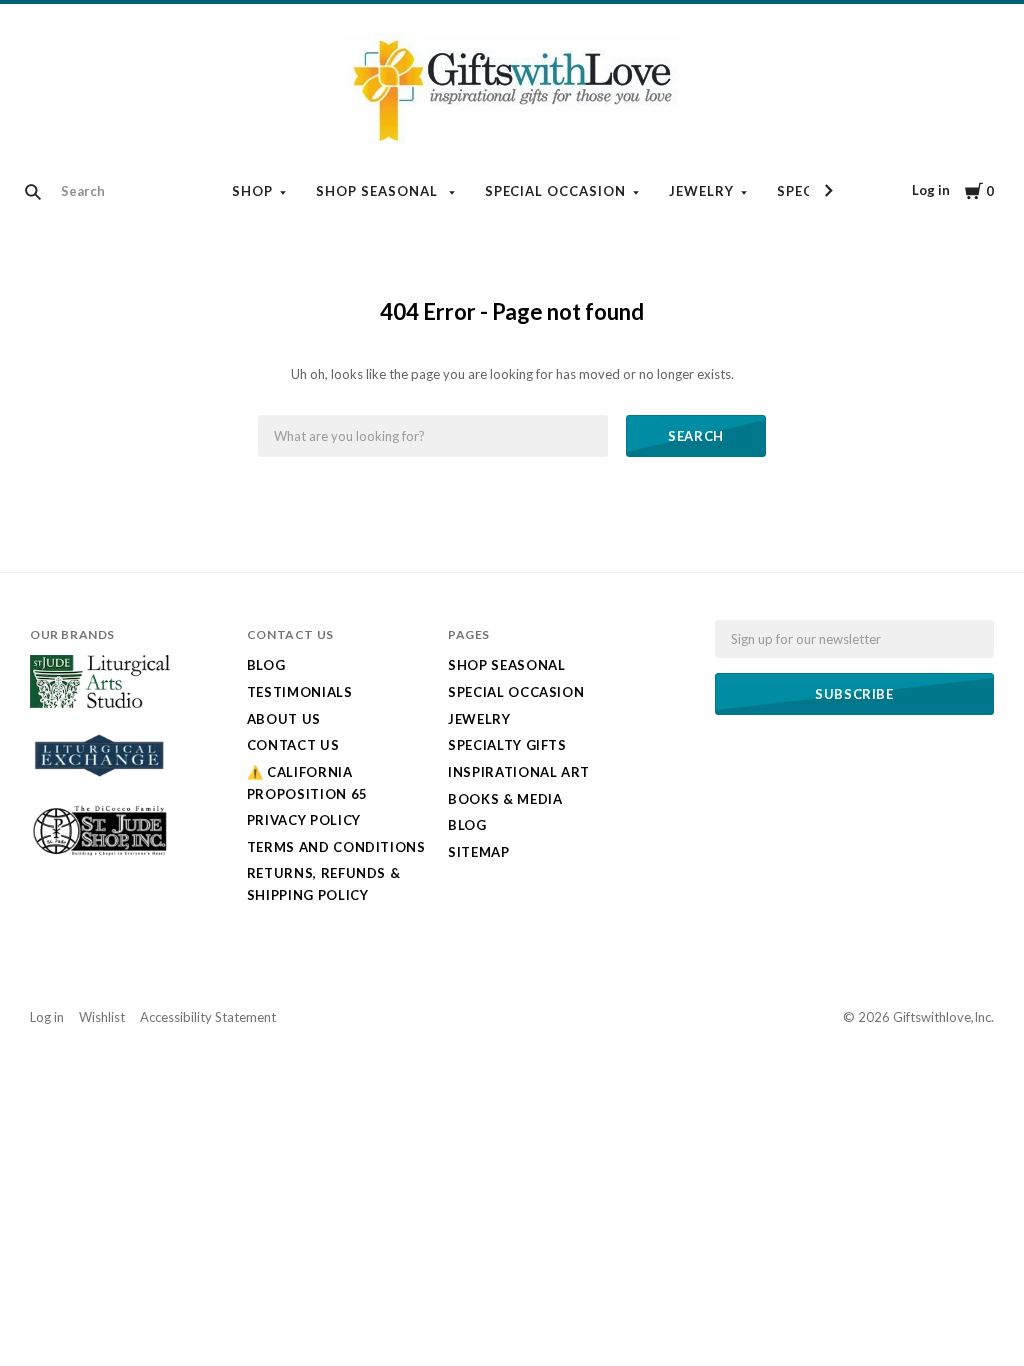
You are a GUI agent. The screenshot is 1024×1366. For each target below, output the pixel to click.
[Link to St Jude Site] (100, 854)
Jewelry (701, 191)
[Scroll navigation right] (828, 191)
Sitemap (479, 852)
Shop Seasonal (379, 191)
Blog (266, 665)
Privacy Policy (304, 820)
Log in (931, 190)
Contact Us (293, 745)
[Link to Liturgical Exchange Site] (100, 785)
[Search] (33, 192)
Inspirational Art (519, 772)
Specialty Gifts (507, 745)
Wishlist (102, 1017)
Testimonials (300, 692)
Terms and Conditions (336, 847)
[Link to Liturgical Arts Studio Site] (100, 703)
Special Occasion (556, 191)
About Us (284, 719)
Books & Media (505, 799)
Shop (252, 191)
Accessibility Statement (208, 1017)
